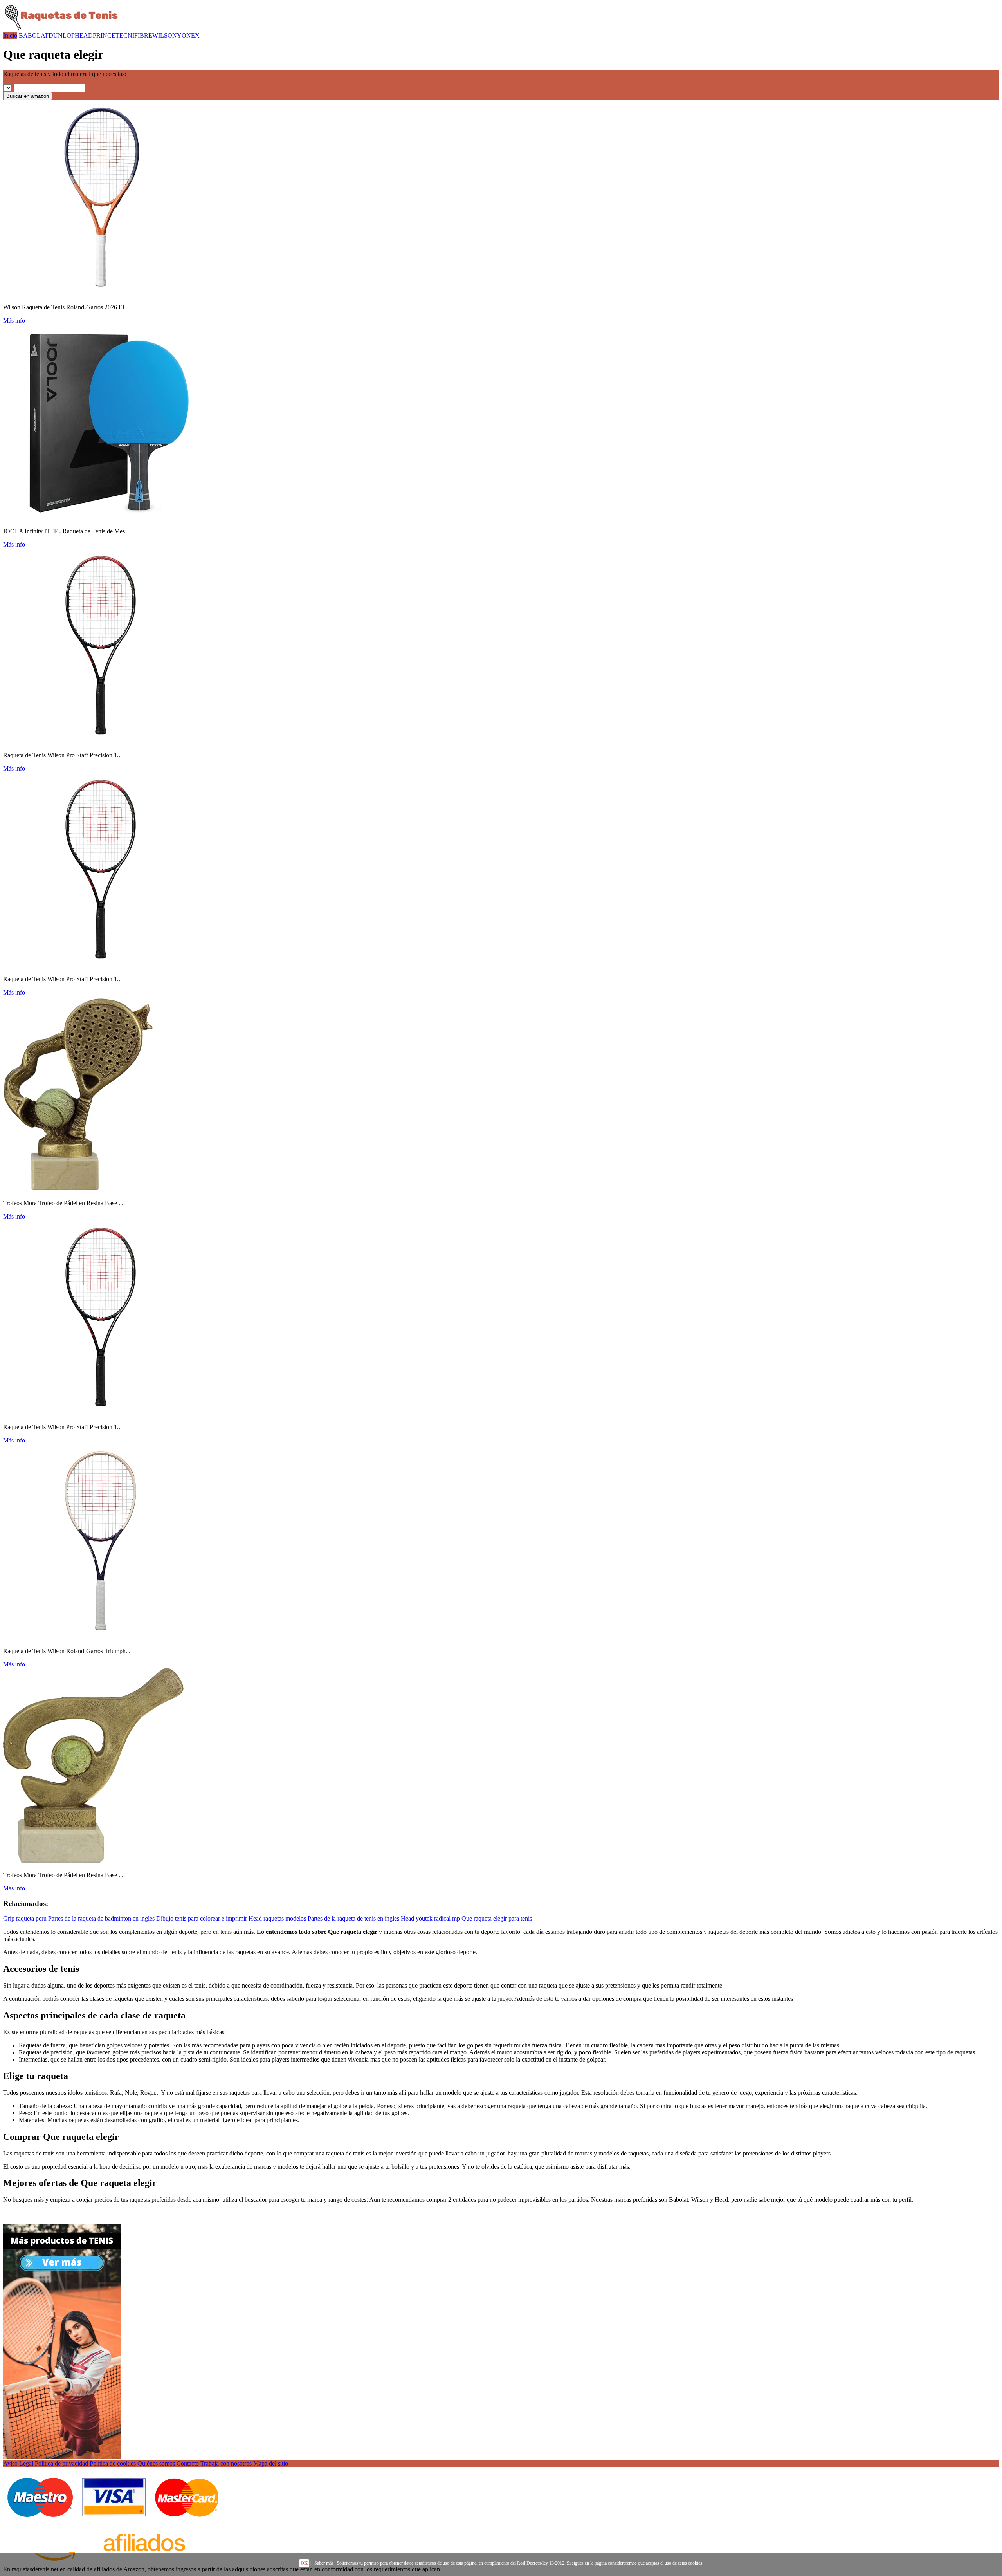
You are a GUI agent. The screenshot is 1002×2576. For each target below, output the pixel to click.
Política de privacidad (61, 2463)
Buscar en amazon (28, 96)
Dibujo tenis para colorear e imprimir (202, 1918)
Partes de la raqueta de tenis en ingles (353, 1918)
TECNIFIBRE (134, 35)
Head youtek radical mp (430, 1918)
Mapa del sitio (271, 2463)
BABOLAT (34, 35)
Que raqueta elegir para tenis (497, 1918)
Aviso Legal (18, 2463)
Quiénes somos (156, 2463)
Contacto (188, 2463)
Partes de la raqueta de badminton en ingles (101, 1918)
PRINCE (104, 35)
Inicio (10, 35)
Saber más (324, 2563)
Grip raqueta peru (25, 1918)
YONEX (188, 35)
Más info (14, 320)
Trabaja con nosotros (226, 2463)
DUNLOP (62, 35)
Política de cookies (113, 2463)
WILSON (165, 35)
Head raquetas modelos (277, 1918)
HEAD (84, 35)
